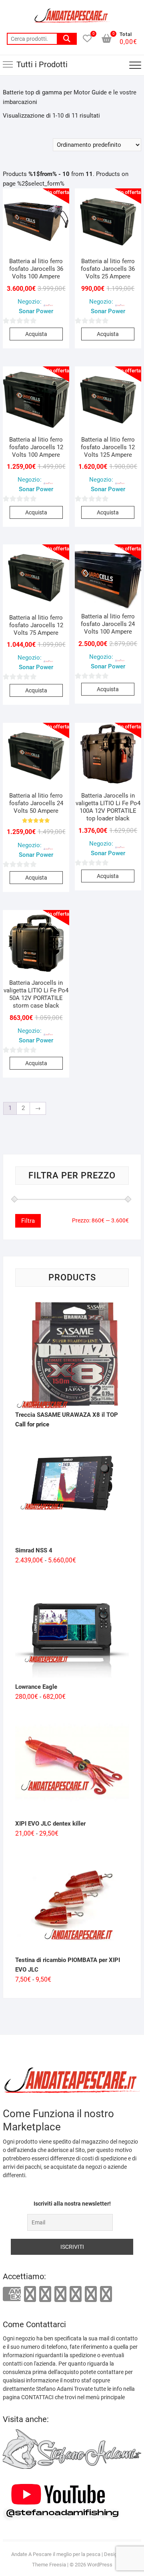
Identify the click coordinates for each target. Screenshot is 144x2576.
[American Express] (12, 2295)
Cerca (67, 39)
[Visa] (45, 2294)
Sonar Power (36, 311)
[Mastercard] (30, 2294)
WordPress (100, 2565)
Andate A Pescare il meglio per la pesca (56, 2554)
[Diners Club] (60, 2294)
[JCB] (106, 2294)
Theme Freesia (49, 2565)
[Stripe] (91, 2294)
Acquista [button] (36, 334)
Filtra (28, 1221)
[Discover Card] (76, 2294)
